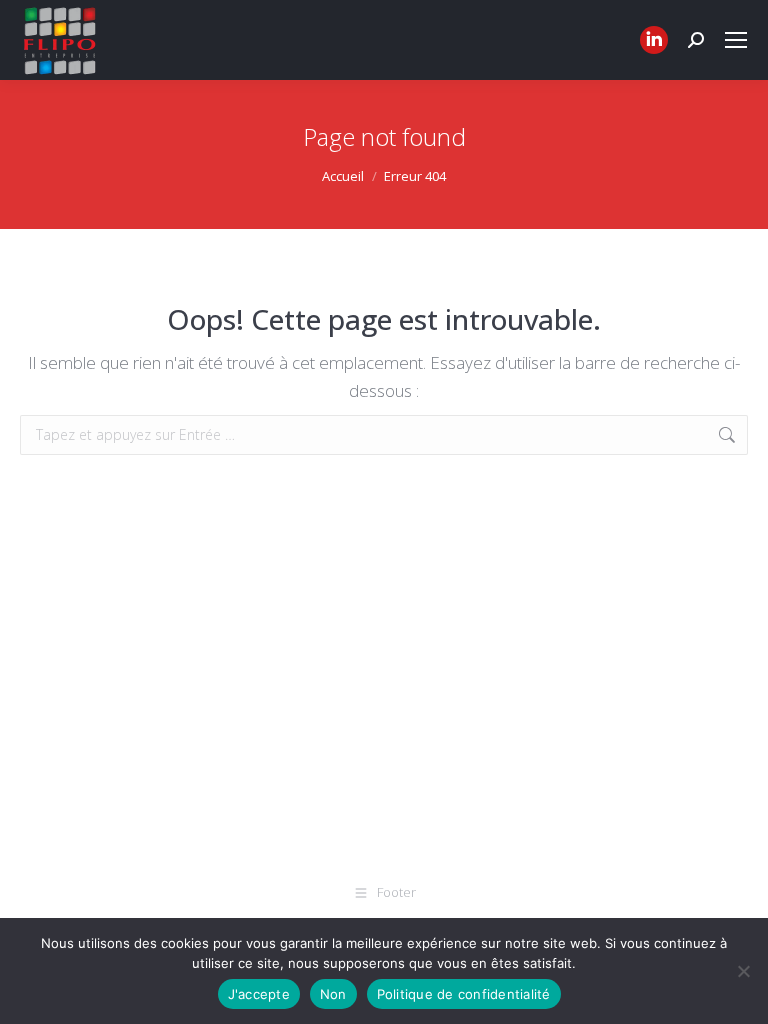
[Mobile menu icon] (736, 40)
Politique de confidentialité (464, 994)
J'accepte (259, 994)
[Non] (743, 971)
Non (333, 994)
